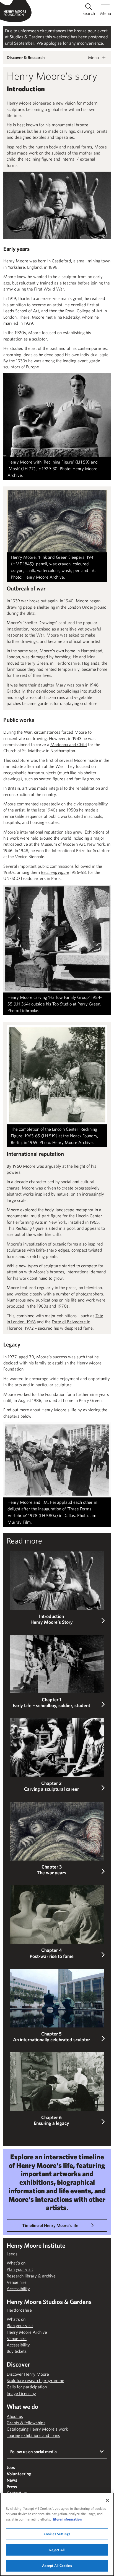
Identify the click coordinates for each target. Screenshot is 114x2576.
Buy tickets (17, 2351)
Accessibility (18, 2288)
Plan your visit (20, 2269)
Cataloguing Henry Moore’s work (37, 2429)
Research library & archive (31, 2276)
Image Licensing (21, 2393)
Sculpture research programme (35, 2380)
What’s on (16, 2263)
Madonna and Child (69, 744)
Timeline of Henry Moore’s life (50, 2225)
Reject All (57, 2550)
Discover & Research (26, 57)
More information (67, 2519)
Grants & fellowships (26, 2423)
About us (15, 2416)
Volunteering (19, 2474)
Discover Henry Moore (28, 2374)
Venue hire (17, 2282)
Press (12, 2487)
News (12, 2480)
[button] (57, 1588)
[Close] (107, 2500)
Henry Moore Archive (27, 2332)
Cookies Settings (57, 2534)
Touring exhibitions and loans (33, 2435)
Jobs (11, 2467)
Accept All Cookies (57, 2566)
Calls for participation (27, 2387)
